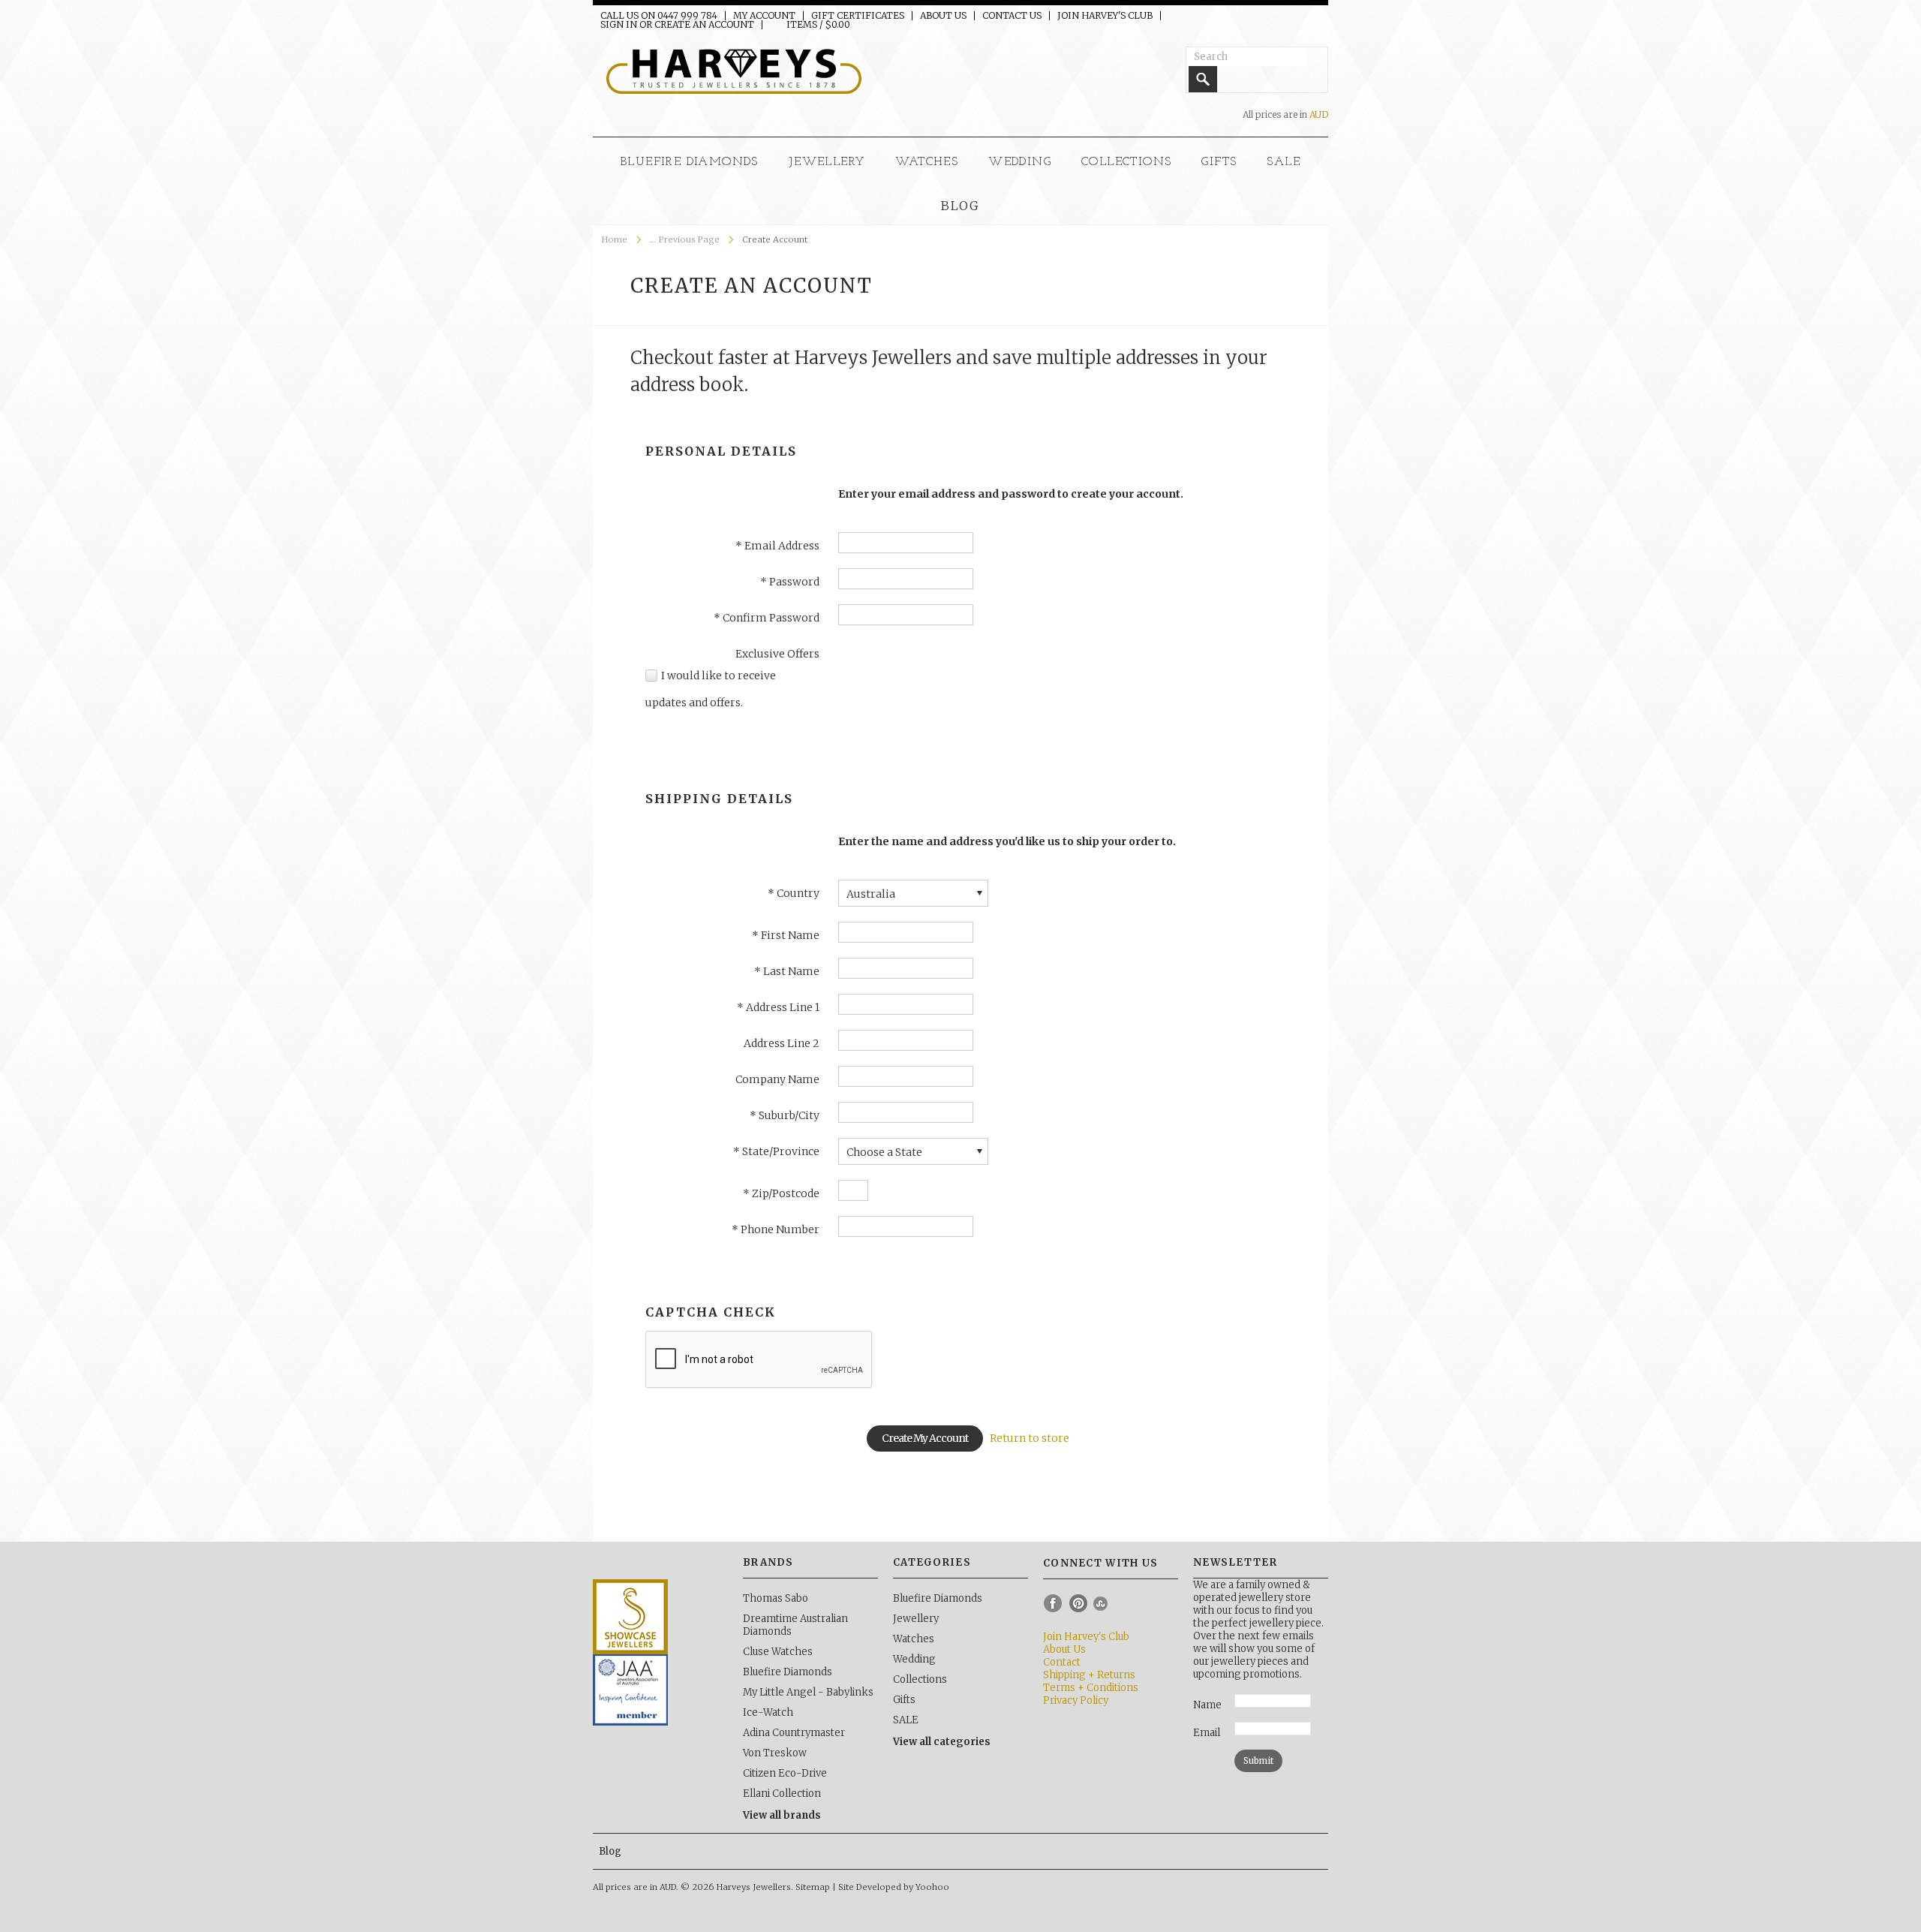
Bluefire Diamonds (690, 162)
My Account (764, 16)
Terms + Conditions (1091, 1688)
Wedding (1020, 162)
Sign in (619, 25)
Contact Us (1012, 16)
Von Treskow (775, 1753)
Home (615, 239)
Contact (1062, 1662)
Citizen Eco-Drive (785, 1773)
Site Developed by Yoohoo (894, 1887)
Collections (1126, 162)
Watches (927, 162)
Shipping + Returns (1089, 1675)
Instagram (1103, 1603)
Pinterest (1078, 1603)
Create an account (704, 25)
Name (1207, 1705)
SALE (1284, 162)
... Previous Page (685, 239)
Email (1207, 1733)
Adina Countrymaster (794, 1733)
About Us (943, 16)
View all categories (942, 1742)
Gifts (1219, 162)
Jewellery (827, 162)
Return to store (1030, 1438)
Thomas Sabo (776, 1598)
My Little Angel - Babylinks (808, 1692)
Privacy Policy (1076, 1700)
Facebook (1054, 1603)
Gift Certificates (858, 16)
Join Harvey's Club (1105, 16)
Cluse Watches (778, 1652)
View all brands (782, 1815)
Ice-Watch (768, 1712)
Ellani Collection (782, 1794)
